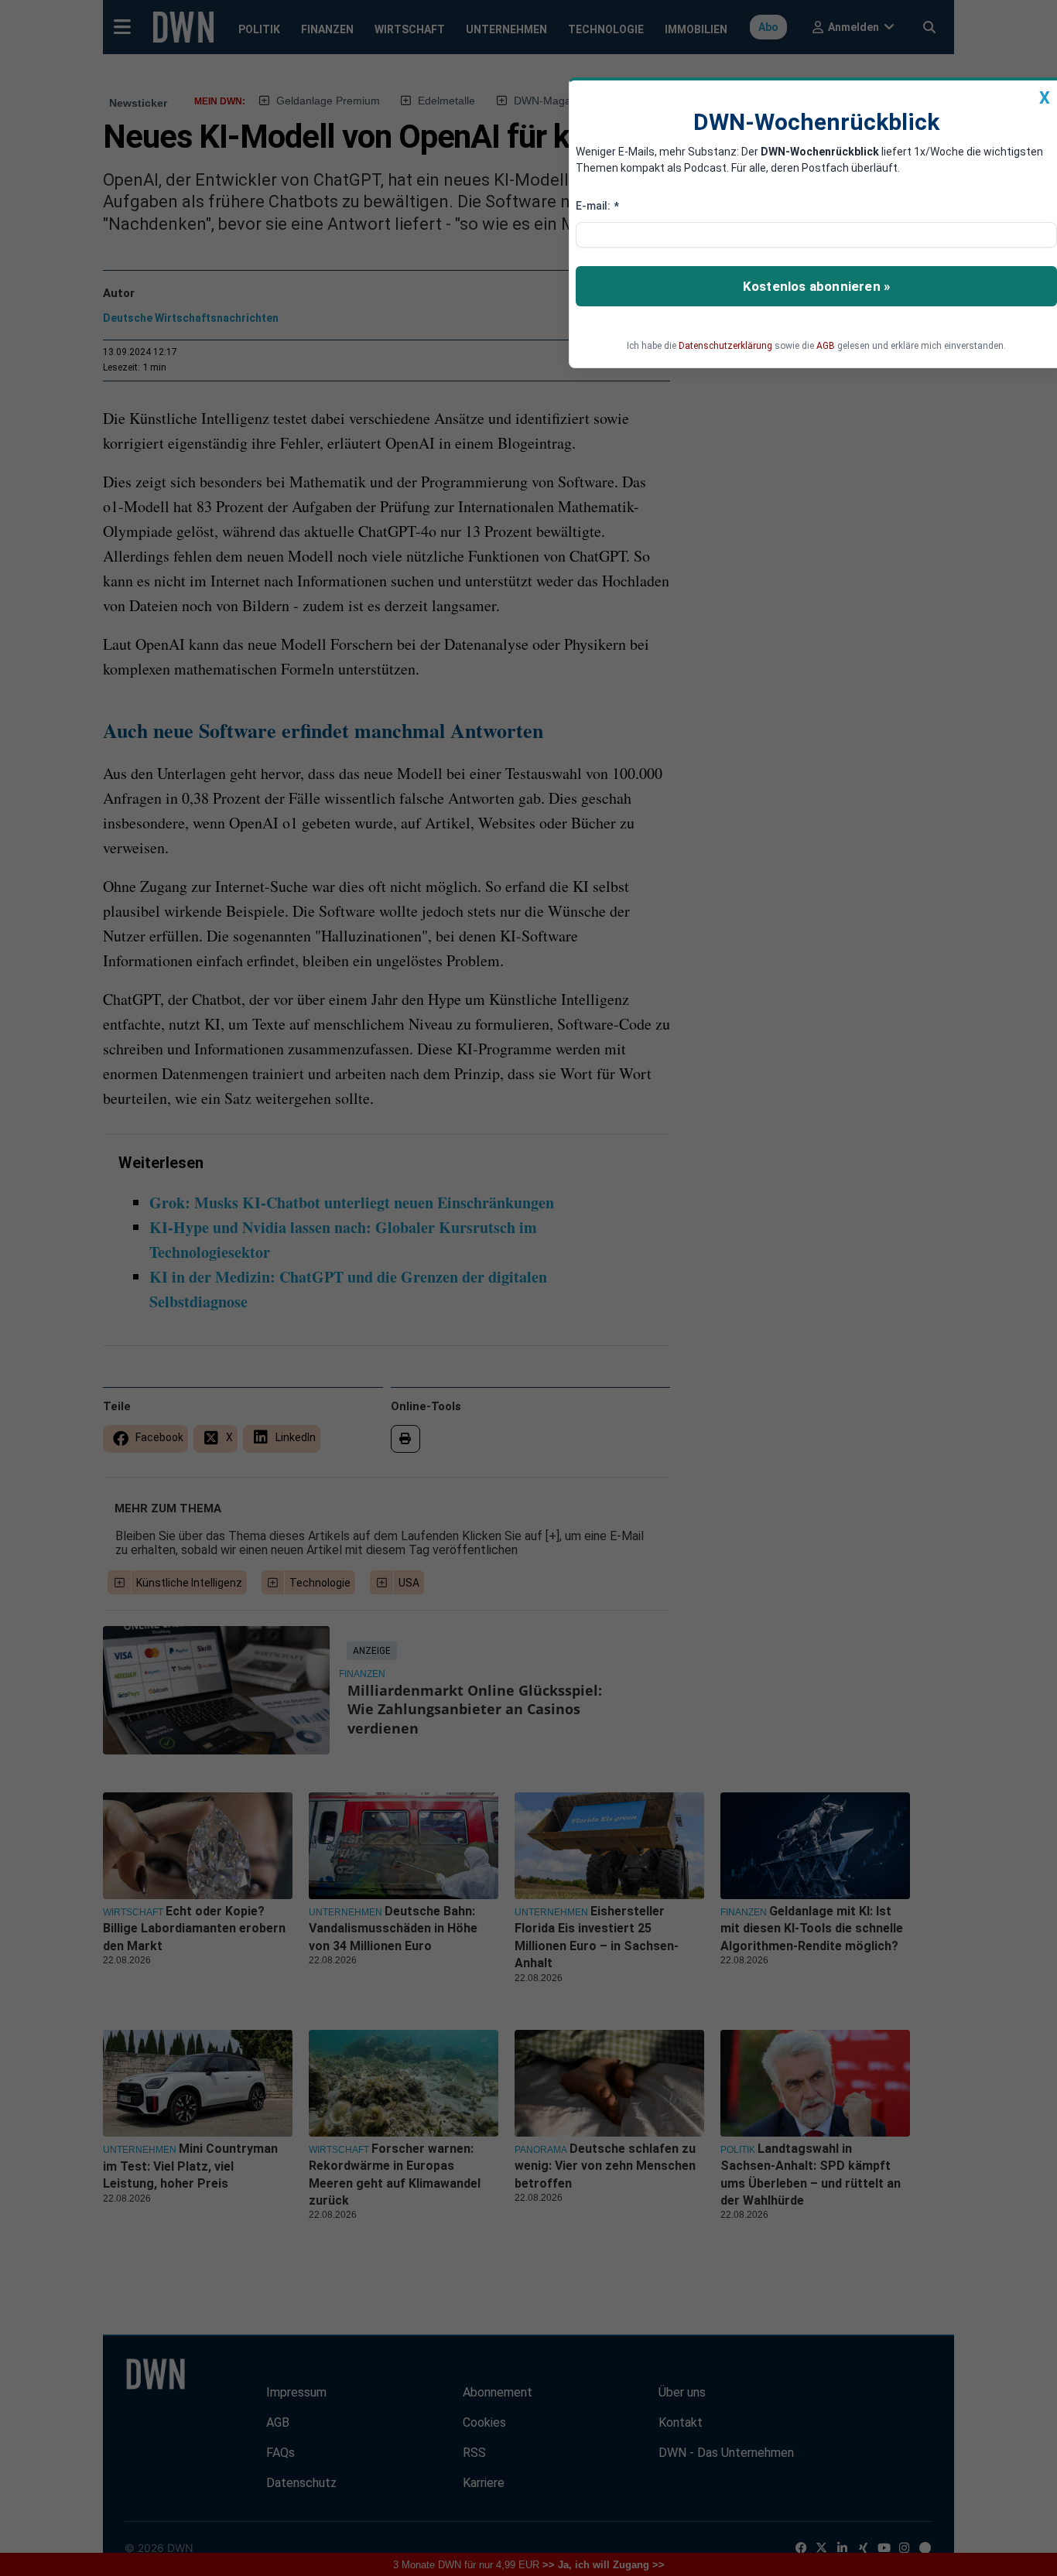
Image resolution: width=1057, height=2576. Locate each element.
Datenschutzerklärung (725, 346)
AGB (826, 346)
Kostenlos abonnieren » (816, 286)
